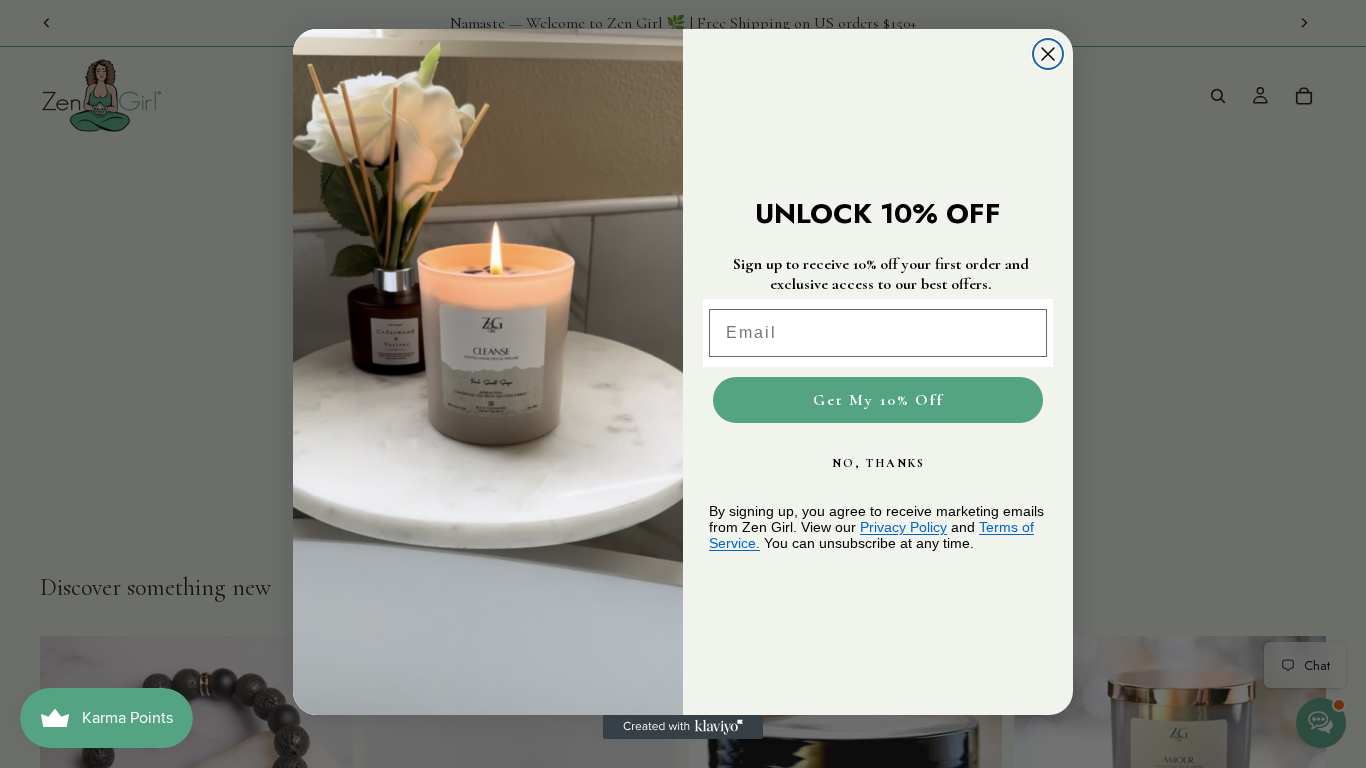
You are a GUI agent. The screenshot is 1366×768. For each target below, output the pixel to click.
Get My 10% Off (878, 400)
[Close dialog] (1048, 54)
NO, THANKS (878, 463)
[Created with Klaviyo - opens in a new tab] (683, 727)
